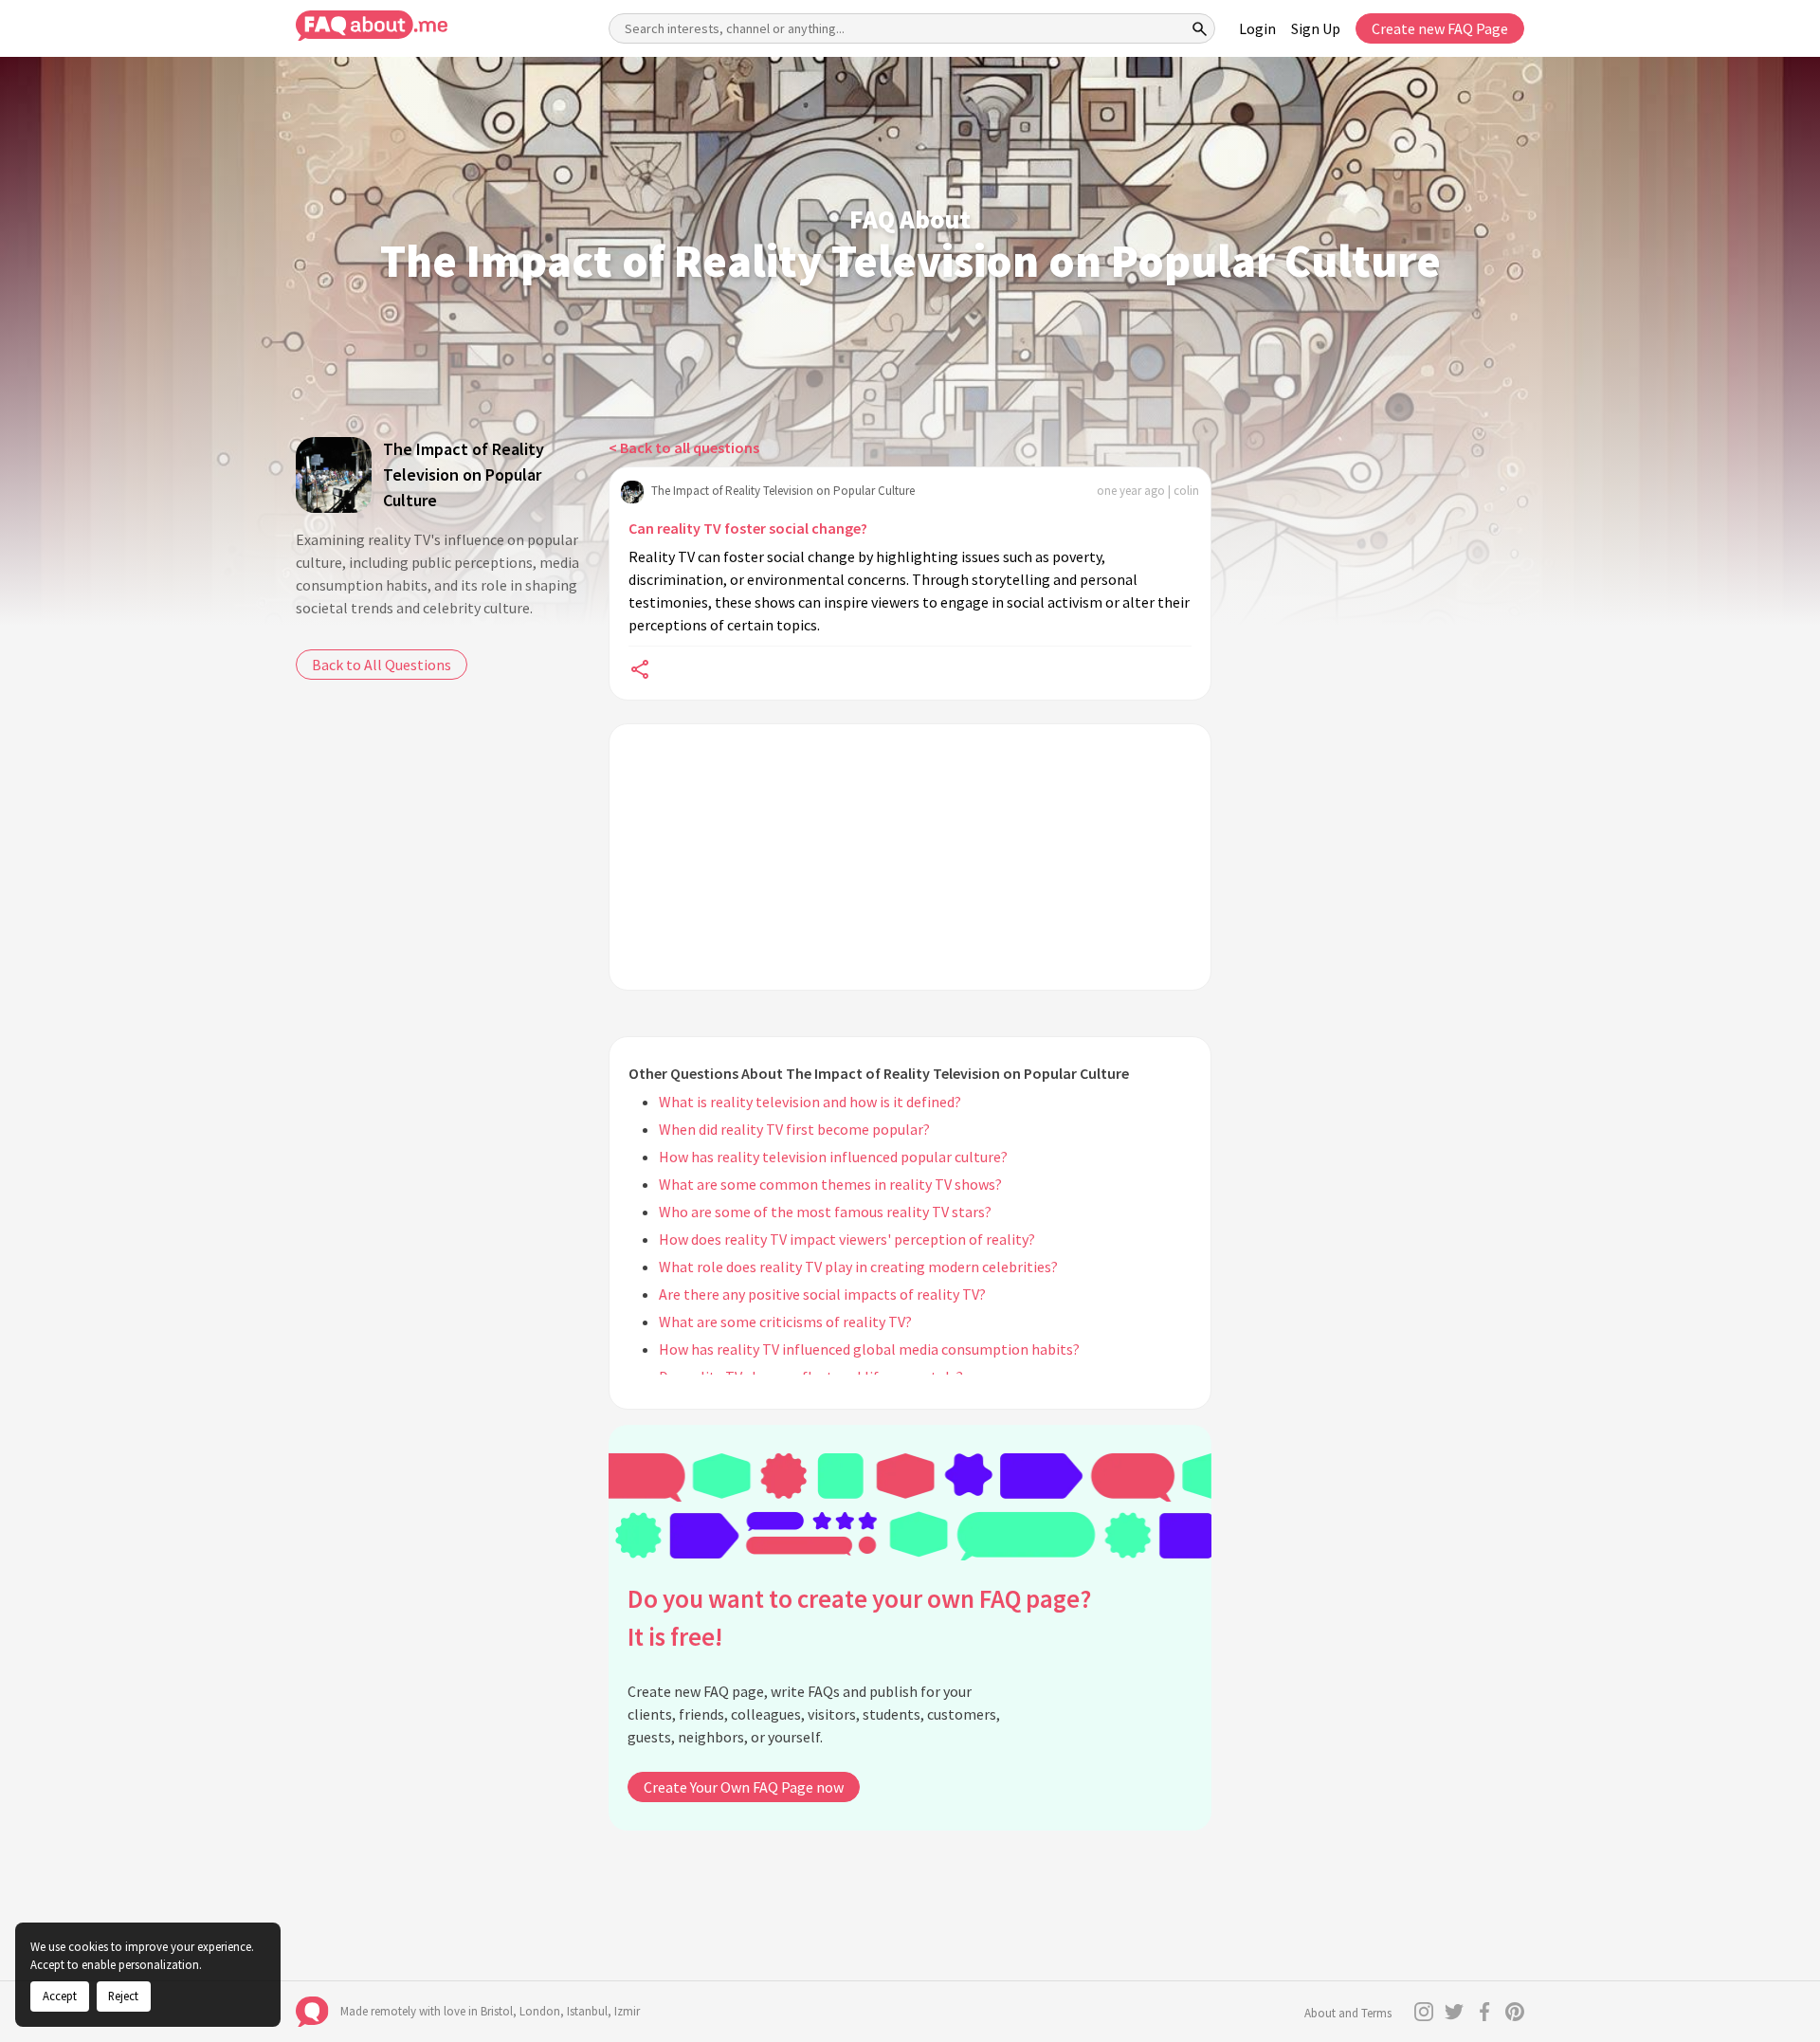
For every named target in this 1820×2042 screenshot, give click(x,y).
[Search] (1200, 28)
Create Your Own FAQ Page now (744, 1787)
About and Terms (1348, 2013)
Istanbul (587, 2011)
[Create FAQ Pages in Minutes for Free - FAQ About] (372, 26)
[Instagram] (1424, 2012)
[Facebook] (1484, 2012)
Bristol (497, 2011)
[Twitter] (1454, 2012)
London (540, 2011)
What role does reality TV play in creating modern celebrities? (858, 1267)
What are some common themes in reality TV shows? (830, 1184)
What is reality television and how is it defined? (810, 1102)
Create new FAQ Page (1440, 28)
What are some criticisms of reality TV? (785, 1322)
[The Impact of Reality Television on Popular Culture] (334, 475)
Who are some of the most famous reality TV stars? (825, 1212)
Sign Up (1316, 28)
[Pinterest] (1515, 2012)
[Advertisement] (910, 857)
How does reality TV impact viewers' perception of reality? (847, 1239)
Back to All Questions (382, 665)
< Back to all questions (684, 447)
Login (1257, 28)
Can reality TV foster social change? (748, 528)
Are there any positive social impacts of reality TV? (822, 1294)
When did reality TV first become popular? (794, 1129)
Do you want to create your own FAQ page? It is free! (859, 1618)
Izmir (627, 2011)
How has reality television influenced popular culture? (833, 1157)
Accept (60, 1996)
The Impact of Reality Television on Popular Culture (464, 474)
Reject (123, 1996)
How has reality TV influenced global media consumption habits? (869, 1349)
